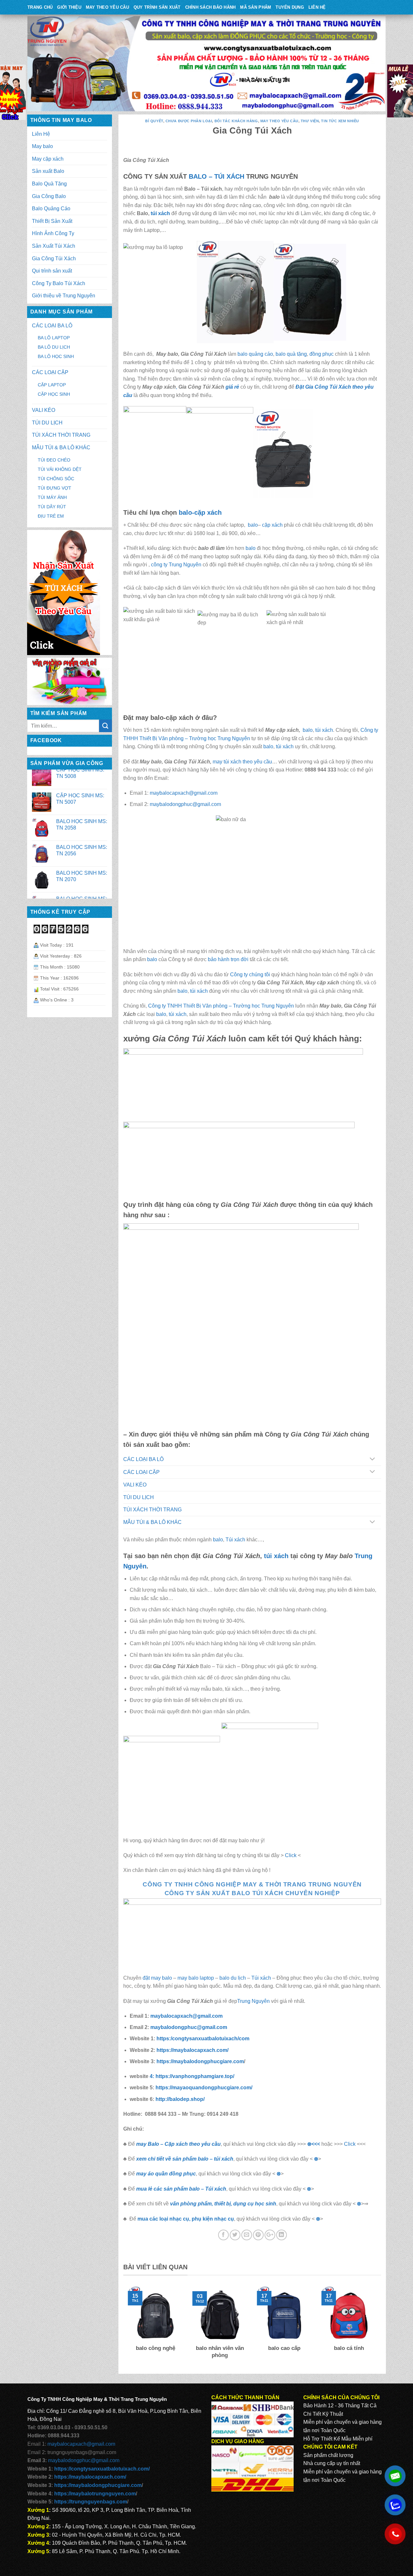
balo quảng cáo (255, 354)
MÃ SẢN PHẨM (256, 7)
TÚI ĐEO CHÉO (54, 460)
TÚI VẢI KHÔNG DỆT (60, 469)
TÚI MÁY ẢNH (52, 497)
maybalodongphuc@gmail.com (185, 804)
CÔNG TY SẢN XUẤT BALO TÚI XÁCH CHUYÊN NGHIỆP (252, 1893)
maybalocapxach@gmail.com (184, 793)
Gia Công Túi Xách (54, 259)
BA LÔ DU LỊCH (54, 347)
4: (153, 2076)
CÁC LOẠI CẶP (50, 372)
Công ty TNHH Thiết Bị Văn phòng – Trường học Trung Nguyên (221, 1006)
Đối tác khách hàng (236, 121)
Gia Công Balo (49, 196)
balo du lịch (233, 1978)
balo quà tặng (291, 354)
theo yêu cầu (257, 762)
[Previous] (127, 2327)
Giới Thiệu (69, 7)
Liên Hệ (317, 7)
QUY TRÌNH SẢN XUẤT (157, 7)
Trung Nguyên (253, 2001)
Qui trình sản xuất (52, 271)
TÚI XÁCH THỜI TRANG (61, 435)
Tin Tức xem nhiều (340, 121)
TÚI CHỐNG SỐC (56, 479)
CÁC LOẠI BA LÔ (52, 326)
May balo (42, 146)
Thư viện (310, 121)
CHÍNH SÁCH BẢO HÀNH (211, 7)
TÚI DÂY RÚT (52, 507)
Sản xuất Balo (48, 171)
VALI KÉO (44, 410)
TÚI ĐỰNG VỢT (55, 488)
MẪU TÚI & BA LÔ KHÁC (61, 448)
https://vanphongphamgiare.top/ (195, 2076)
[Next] (378, 2327)
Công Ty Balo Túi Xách (59, 283)
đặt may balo (157, 1978)
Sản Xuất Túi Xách (54, 246)
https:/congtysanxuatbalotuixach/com (203, 2039)
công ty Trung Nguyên (176, 565)
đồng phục (322, 354)
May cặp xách (48, 159)
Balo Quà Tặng (49, 184)
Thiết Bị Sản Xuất (52, 221)
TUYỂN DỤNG (290, 7)
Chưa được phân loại (189, 121)
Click (291, 1855)
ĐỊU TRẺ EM (51, 516)
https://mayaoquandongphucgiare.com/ (204, 2088)
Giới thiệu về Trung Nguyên (64, 296)
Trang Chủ (40, 7)
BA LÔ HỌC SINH (56, 356)
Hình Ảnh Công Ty (53, 233)
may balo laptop (196, 1978)
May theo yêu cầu (107, 7)
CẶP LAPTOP (52, 385)
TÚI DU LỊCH (47, 423)
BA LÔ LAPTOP (54, 338)
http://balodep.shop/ (180, 2099)
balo (252, 525)
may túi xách (227, 762)
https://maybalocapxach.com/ (192, 2050)
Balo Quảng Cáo (51, 209)
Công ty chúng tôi (250, 975)
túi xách (160, 213)
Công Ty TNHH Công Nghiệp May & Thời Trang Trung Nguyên (252, 1884)
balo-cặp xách (200, 512)
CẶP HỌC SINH (54, 394)
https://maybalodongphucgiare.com (200, 2061)
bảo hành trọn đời (228, 959)
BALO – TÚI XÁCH (217, 176)
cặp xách (272, 525)
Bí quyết (154, 121)
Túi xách (235, 1540)
